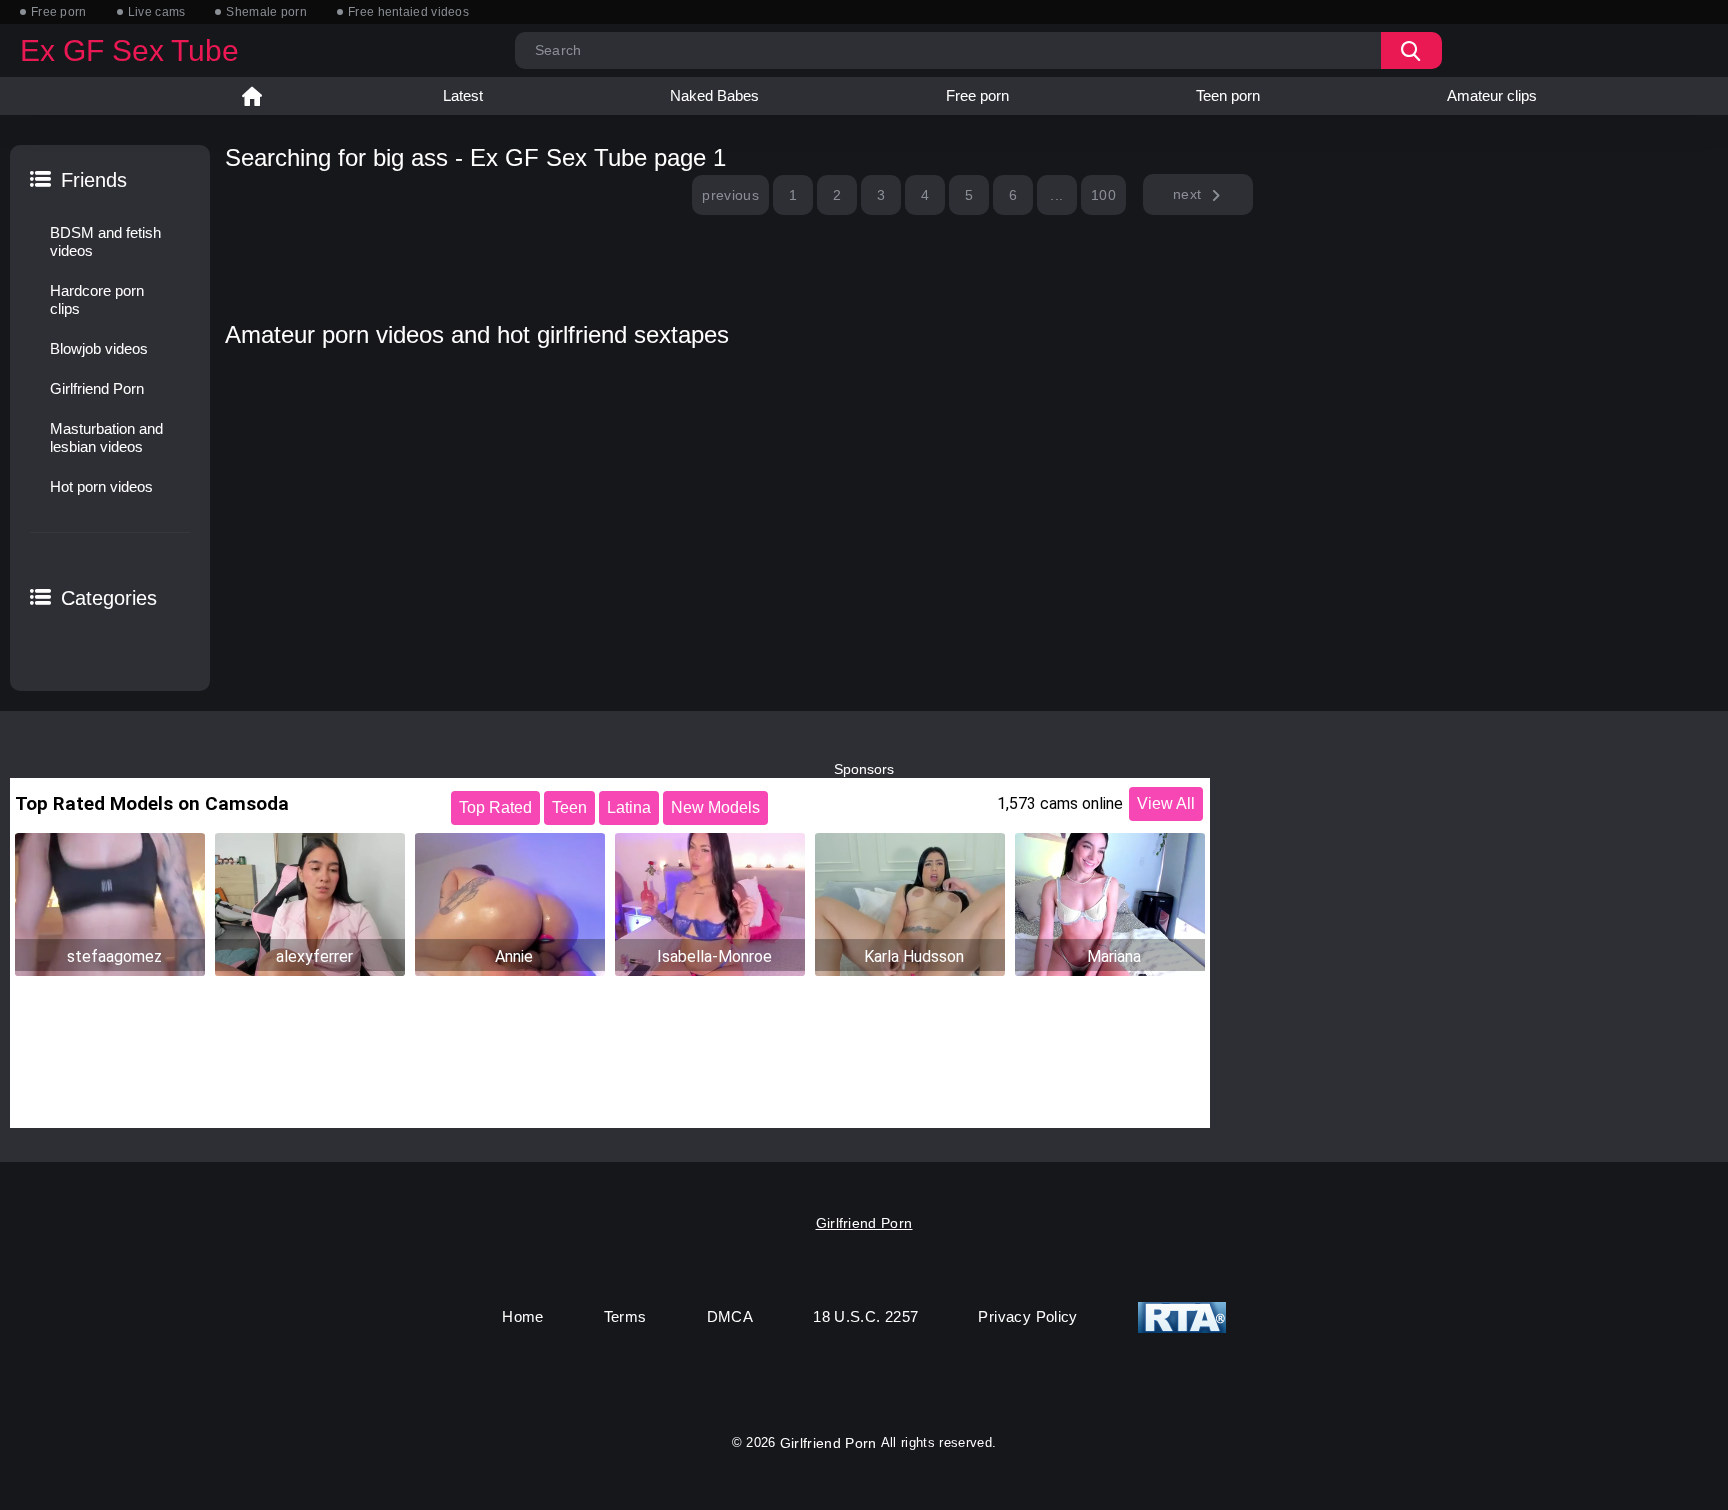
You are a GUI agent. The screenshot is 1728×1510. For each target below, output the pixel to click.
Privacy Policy (1027, 1316)
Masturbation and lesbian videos (106, 437)
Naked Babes (714, 95)
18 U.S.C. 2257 (865, 1316)
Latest (463, 95)
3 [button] (881, 195)
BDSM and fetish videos (105, 241)
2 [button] (837, 195)
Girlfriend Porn (97, 388)
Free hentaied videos (408, 12)
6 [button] (1013, 195)
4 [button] (925, 195)
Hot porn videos (101, 486)
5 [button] (969, 195)
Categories (109, 598)
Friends (94, 180)
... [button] (1056, 195)
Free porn (59, 12)
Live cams (157, 12)
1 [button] (793, 195)
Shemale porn (266, 12)
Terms (625, 1316)
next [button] (1187, 194)
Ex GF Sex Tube (129, 50)
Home (252, 96)
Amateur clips (1492, 95)
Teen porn (1228, 95)
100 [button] (1103, 195)
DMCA (730, 1316)
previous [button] (730, 195)
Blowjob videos (99, 348)
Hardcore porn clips (97, 299)
